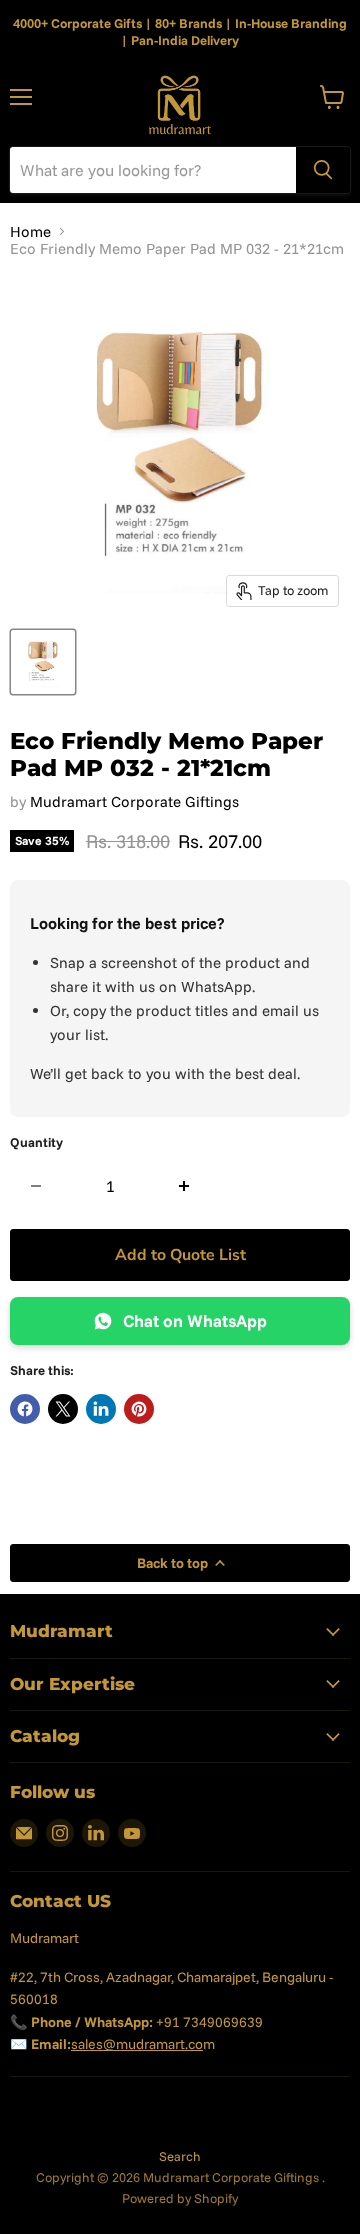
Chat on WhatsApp (195, 1320)
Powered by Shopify (180, 2198)
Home (30, 231)
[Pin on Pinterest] (139, 1409)
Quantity (36, 1142)
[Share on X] (63, 1409)
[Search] (323, 170)
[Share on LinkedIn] (101, 1409)
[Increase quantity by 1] (184, 1186)
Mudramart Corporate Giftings (134, 801)
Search (180, 2156)
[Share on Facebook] (25, 1409)
